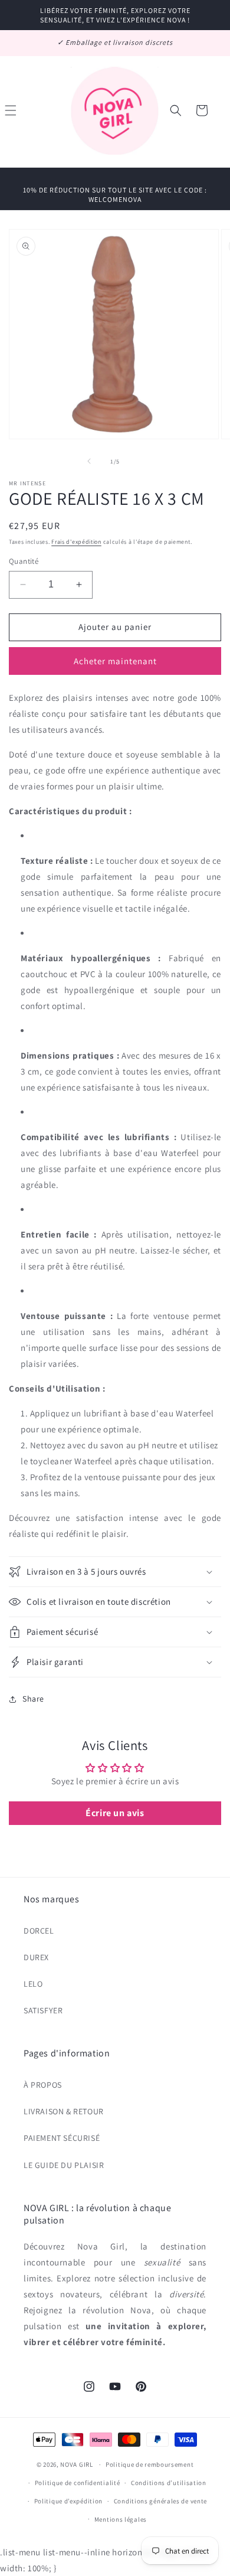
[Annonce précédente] (22, 43)
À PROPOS (43, 2085)
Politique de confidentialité (78, 2483)
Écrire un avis (115, 1813)
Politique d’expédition (68, 2501)
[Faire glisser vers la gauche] (89, 461)
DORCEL (39, 1931)
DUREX (36, 1957)
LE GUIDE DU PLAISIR (64, 2165)
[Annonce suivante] (208, 43)
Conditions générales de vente (160, 2501)
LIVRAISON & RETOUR (64, 2111)
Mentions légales (121, 2519)
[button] (176, 110)
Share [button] (33, 1699)
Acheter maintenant (115, 661)
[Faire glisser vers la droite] (141, 461)
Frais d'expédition (76, 542)
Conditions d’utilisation (169, 2483)
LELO (33, 1984)
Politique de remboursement (149, 2464)
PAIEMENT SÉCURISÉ (62, 2138)
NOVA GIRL (76, 2464)
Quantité (24, 561)
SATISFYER (43, 2010)
